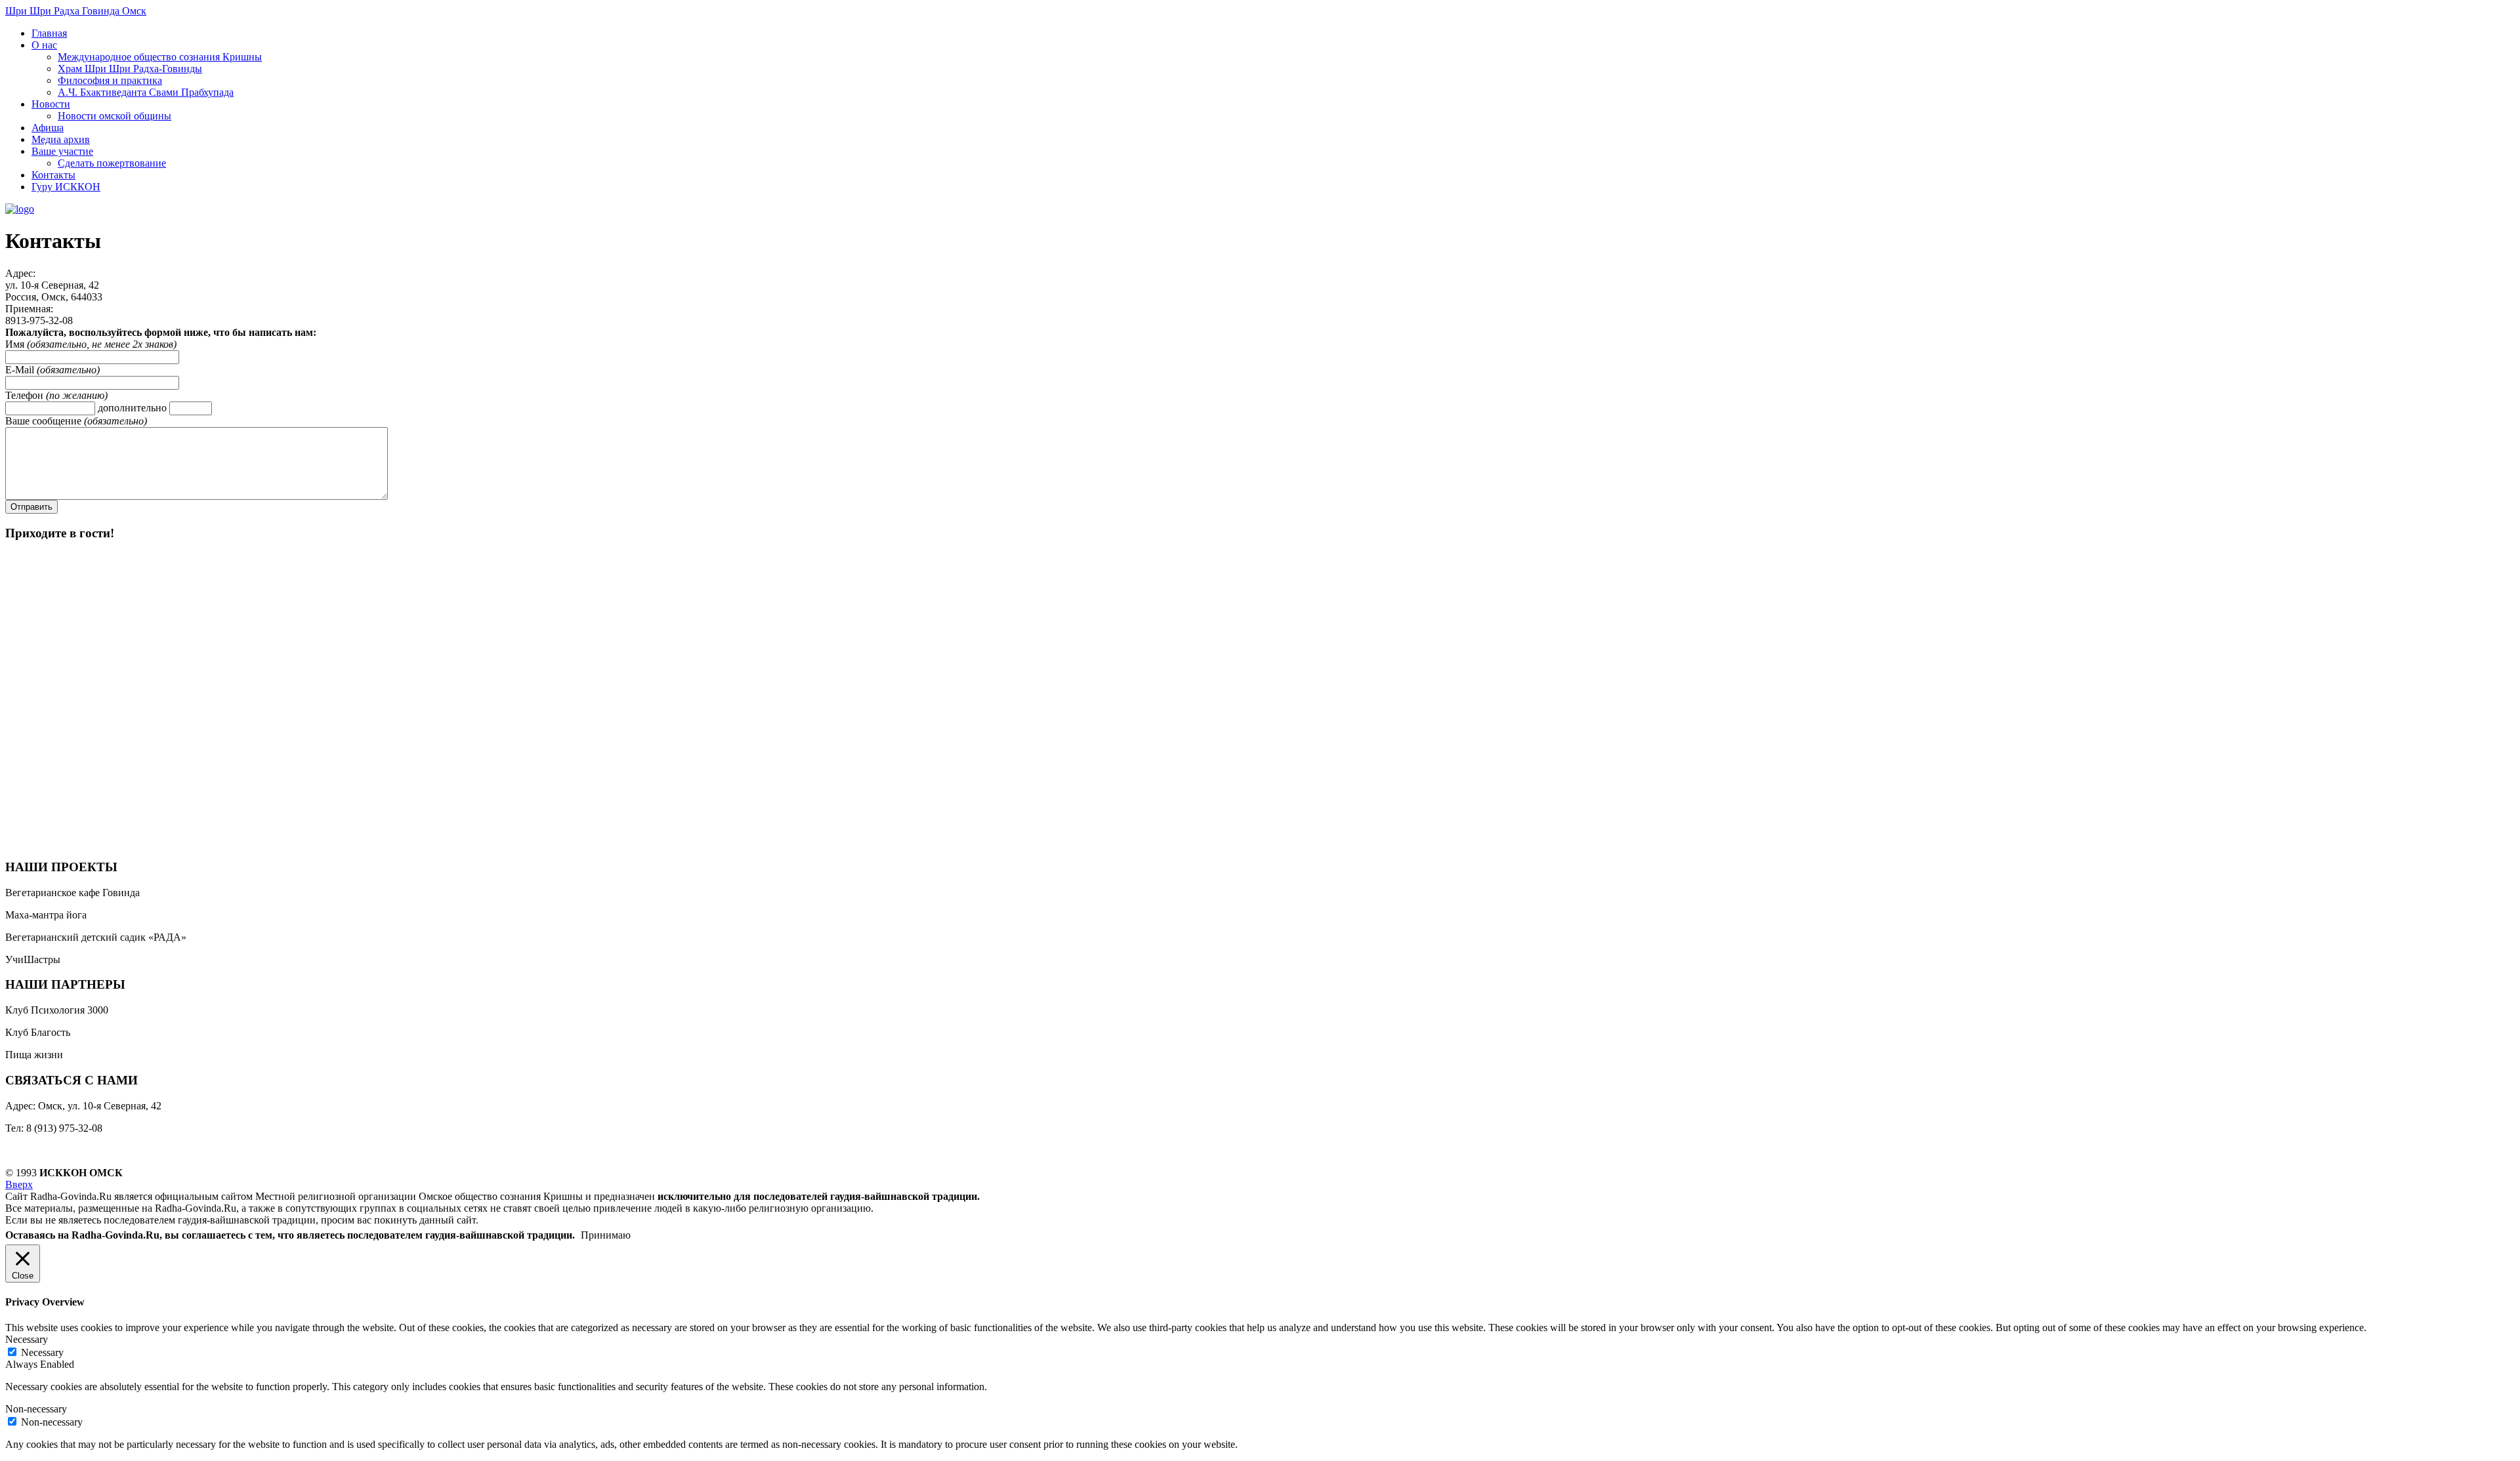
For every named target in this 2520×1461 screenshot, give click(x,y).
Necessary (42, 1352)
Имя (16, 344)
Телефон (26, 395)
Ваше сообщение (45, 421)
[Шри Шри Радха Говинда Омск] (20, 209)
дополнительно (134, 408)
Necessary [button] (27, 1339)
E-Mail (21, 370)
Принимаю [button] (606, 1235)
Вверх (19, 1184)
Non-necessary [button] (36, 1409)
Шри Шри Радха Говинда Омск (76, 11)
